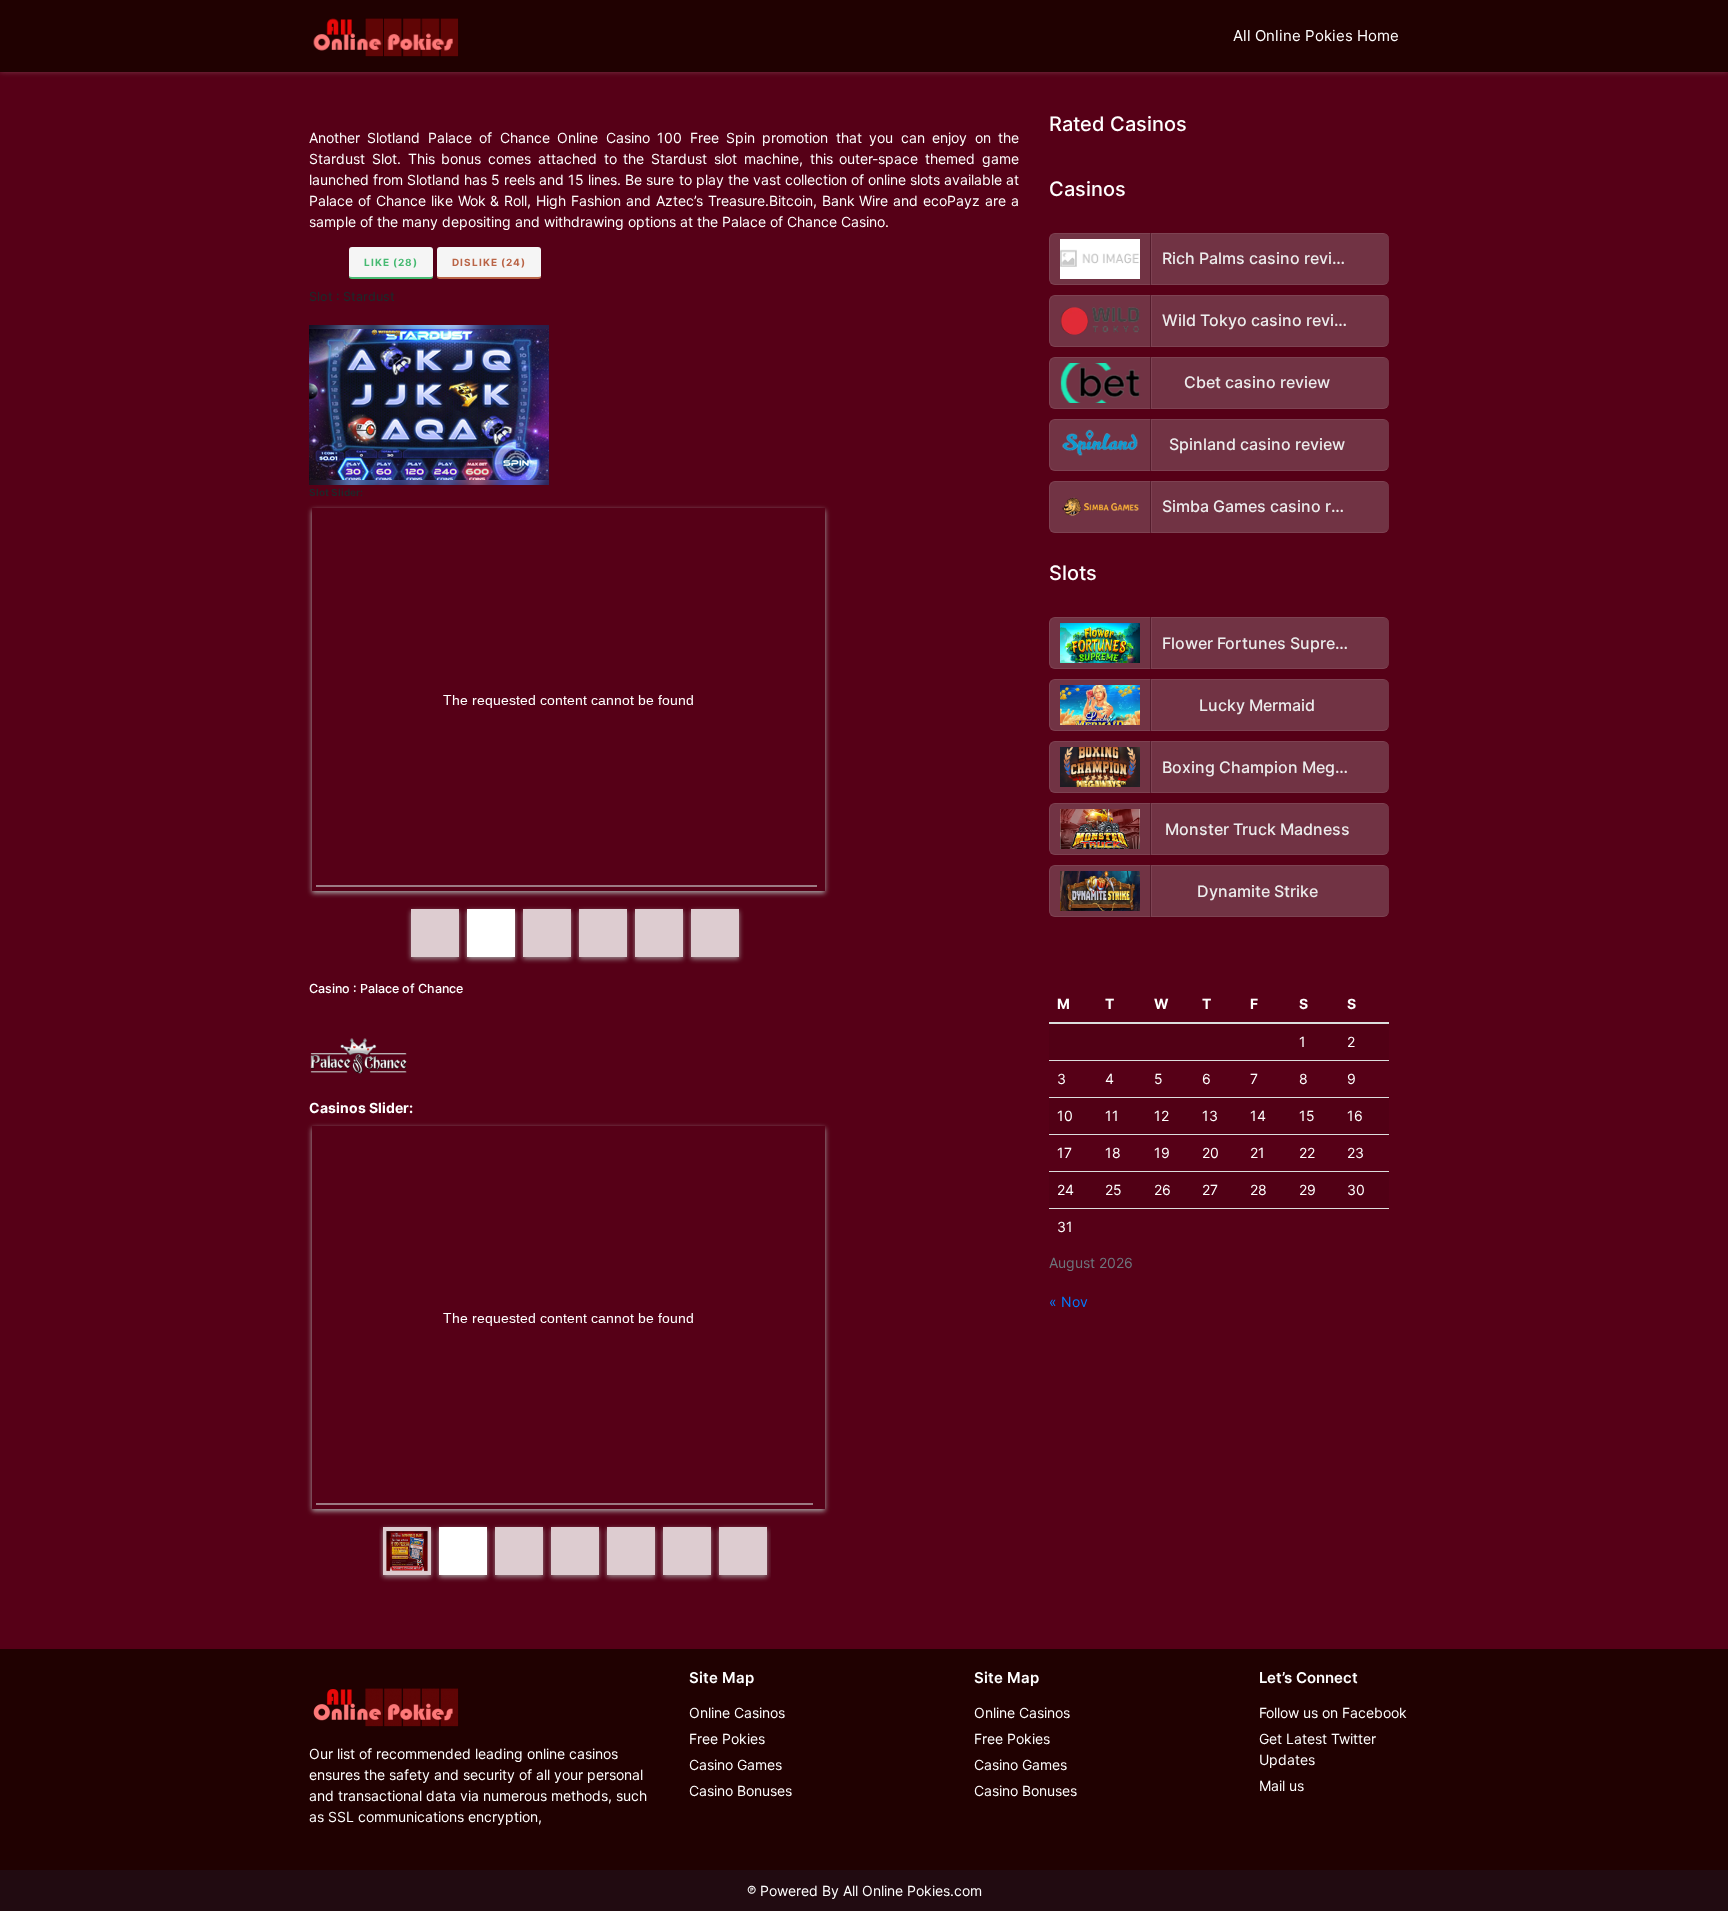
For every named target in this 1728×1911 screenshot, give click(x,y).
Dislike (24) (489, 262)
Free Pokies (727, 1738)
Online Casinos (737, 1712)
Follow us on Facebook (1333, 1712)
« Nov (1068, 1301)
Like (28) (391, 262)
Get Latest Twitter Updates (1317, 1749)
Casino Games (735, 1764)
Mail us (1281, 1785)
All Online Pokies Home (1316, 35)
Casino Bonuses (740, 1790)
